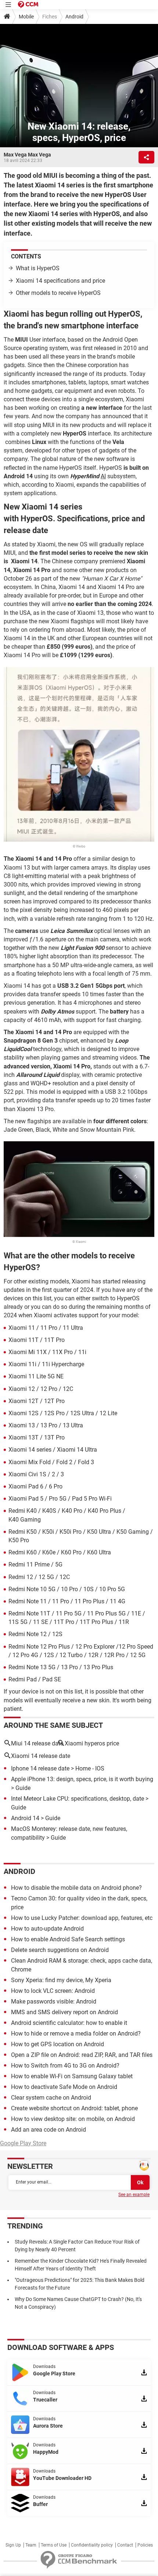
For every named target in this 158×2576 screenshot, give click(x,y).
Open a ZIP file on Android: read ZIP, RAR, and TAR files (82, 2055)
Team (31, 2545)
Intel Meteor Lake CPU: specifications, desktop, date (78, 1799)
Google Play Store (23, 2143)
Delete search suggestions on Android (60, 1950)
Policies (145, 2545)
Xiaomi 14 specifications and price (60, 281)
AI (103, 476)
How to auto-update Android (47, 1929)
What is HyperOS (38, 268)
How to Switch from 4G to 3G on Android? (65, 2066)
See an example (134, 2195)
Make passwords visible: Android (54, 2001)
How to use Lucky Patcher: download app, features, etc (82, 1918)
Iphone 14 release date (40, 1768)
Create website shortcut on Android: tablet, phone (74, 2108)
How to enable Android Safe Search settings (68, 1939)
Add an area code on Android (49, 2130)
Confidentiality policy (92, 2545)
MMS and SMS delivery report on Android (64, 2012)
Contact (125, 2545)
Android (74, 17)
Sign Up (13, 2545)
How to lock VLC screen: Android (53, 1991)
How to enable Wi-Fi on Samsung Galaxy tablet (72, 2076)
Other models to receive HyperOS (58, 293)
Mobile (26, 17)
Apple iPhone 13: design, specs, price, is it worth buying (82, 1779)
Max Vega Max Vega (27, 155)
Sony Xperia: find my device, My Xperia (61, 1980)
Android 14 (25, 1818)
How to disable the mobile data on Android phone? (76, 1888)
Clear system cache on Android (51, 2098)
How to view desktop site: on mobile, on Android (73, 2119)
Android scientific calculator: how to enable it (69, 2023)
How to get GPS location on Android (58, 2044)
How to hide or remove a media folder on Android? (76, 2034)
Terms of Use (54, 2545)
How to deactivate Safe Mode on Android (64, 2087)
